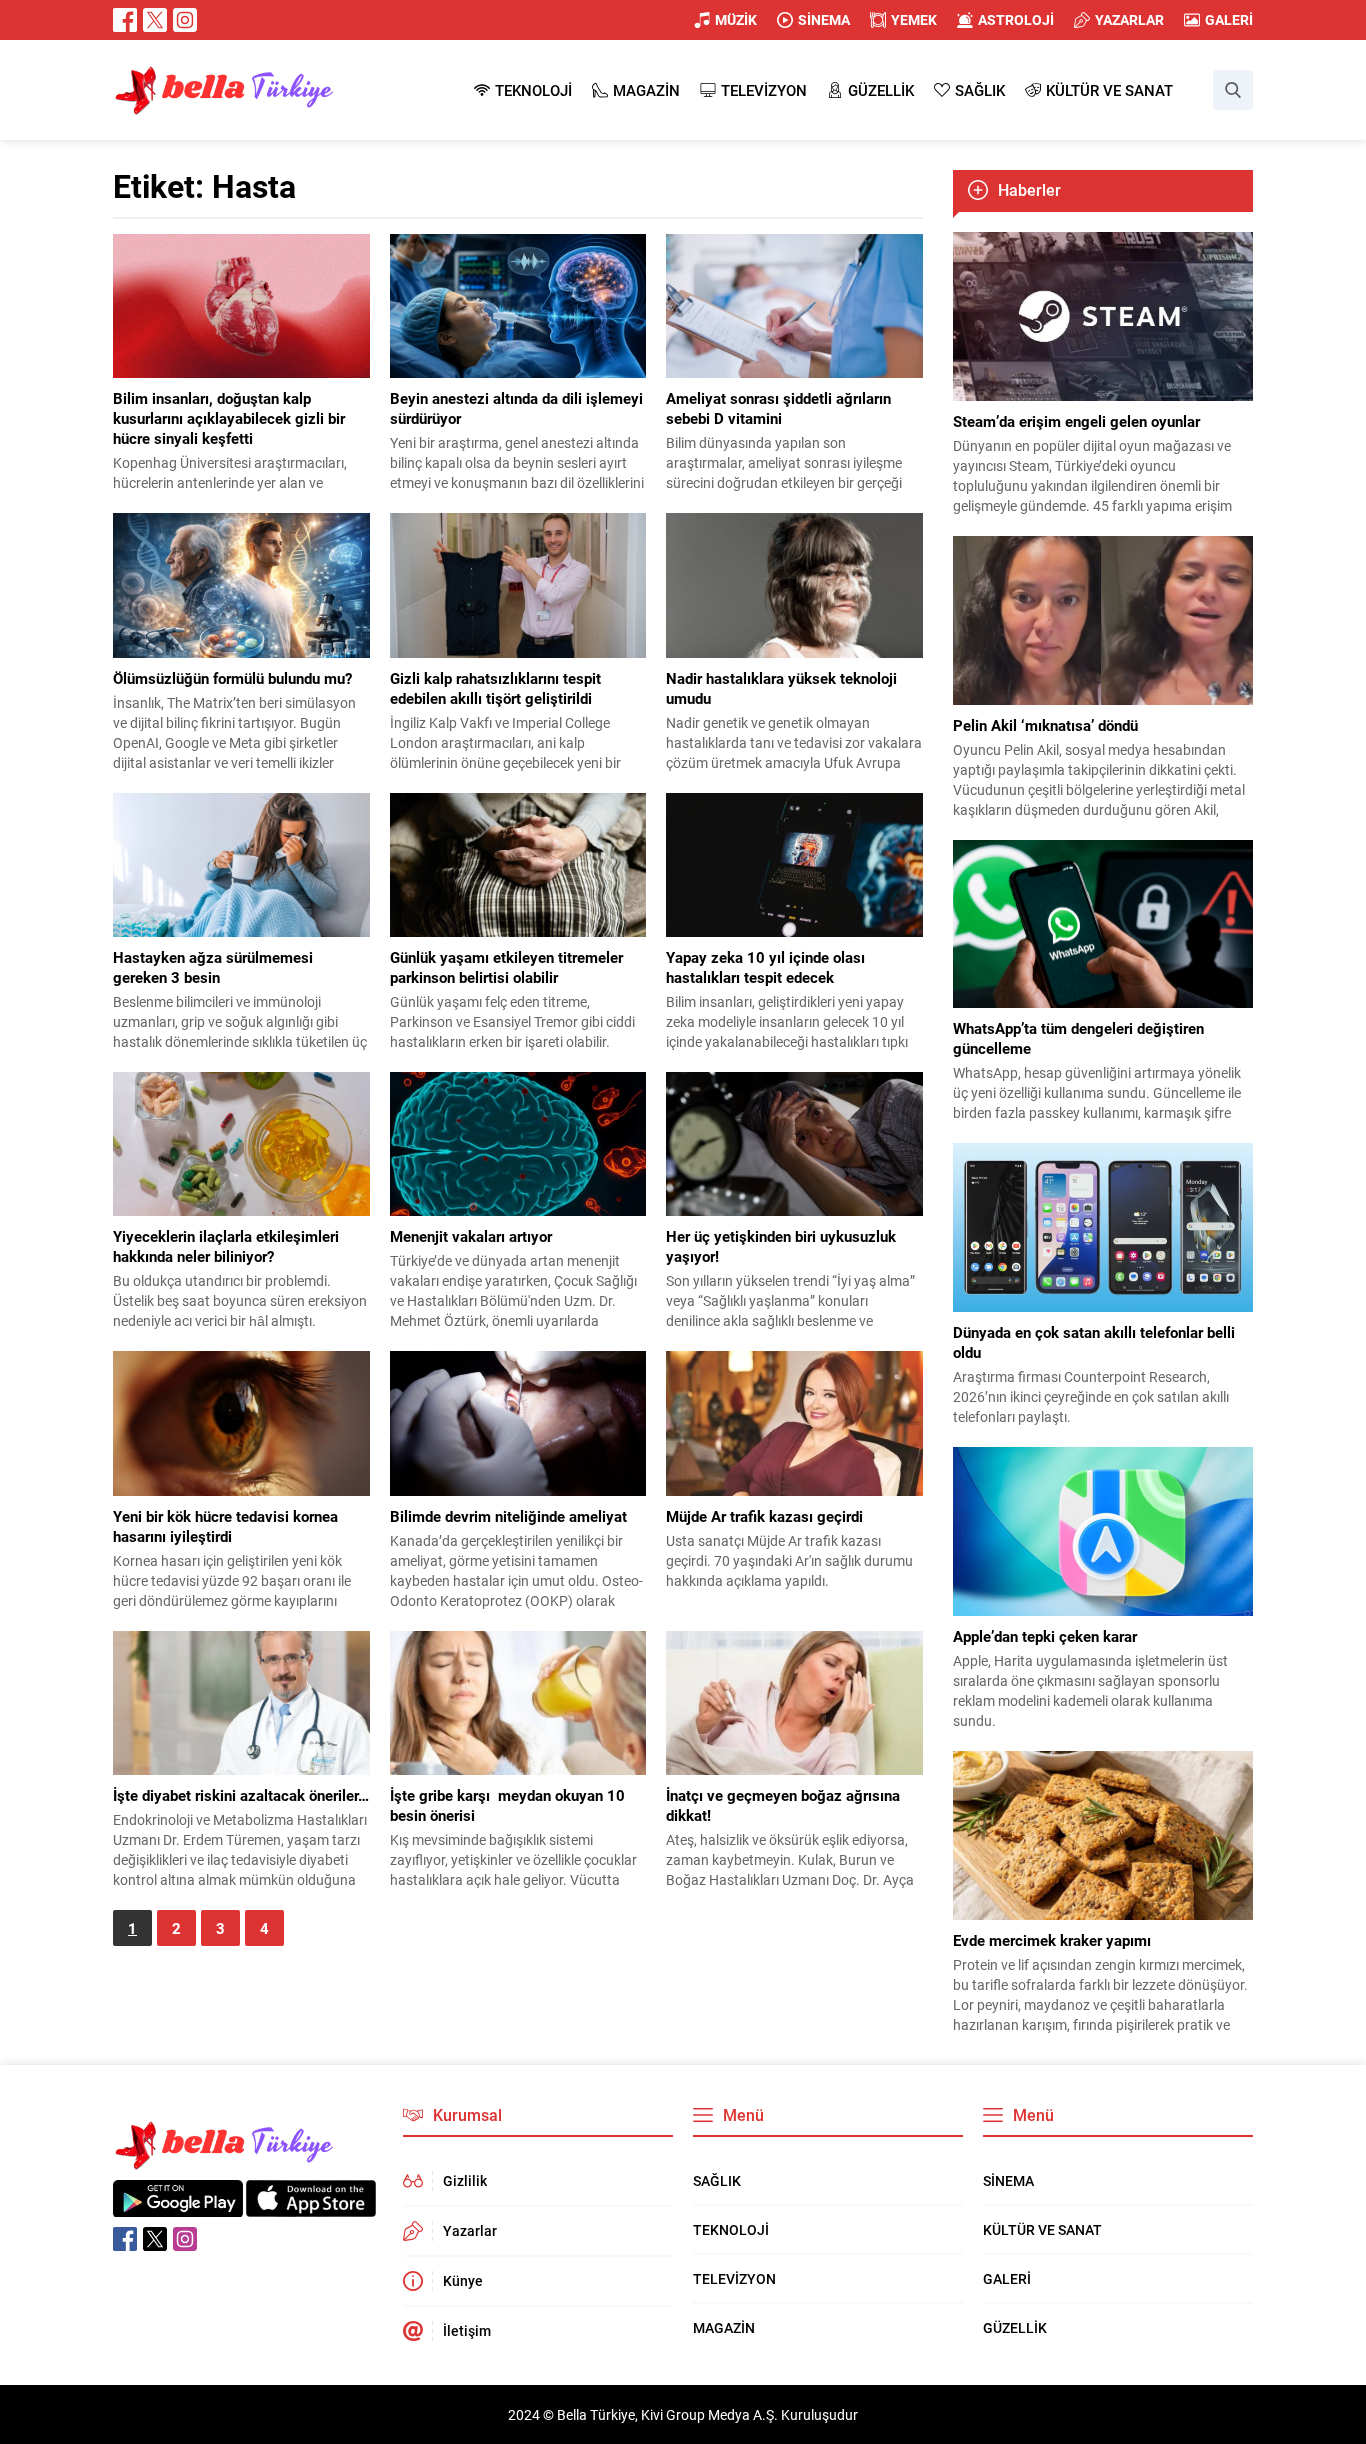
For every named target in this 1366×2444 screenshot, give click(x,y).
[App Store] (311, 2206)
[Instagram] (185, 20)
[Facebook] (125, 20)
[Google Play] (178, 2206)
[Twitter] (155, 20)
